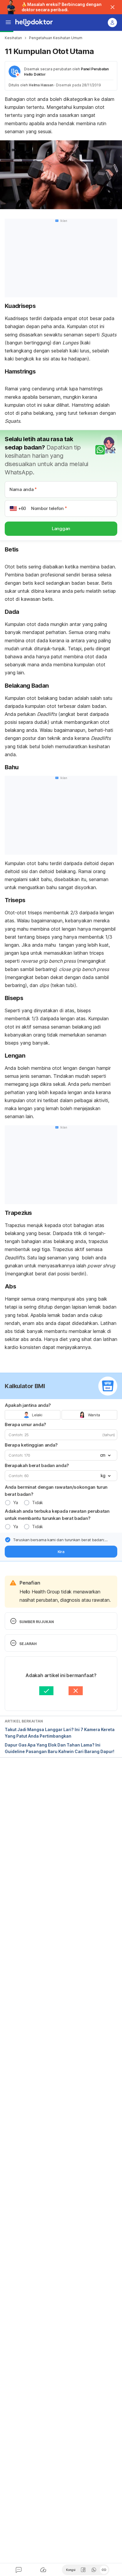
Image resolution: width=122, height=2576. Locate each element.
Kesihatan (13, 38)
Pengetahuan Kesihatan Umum (56, 38)
